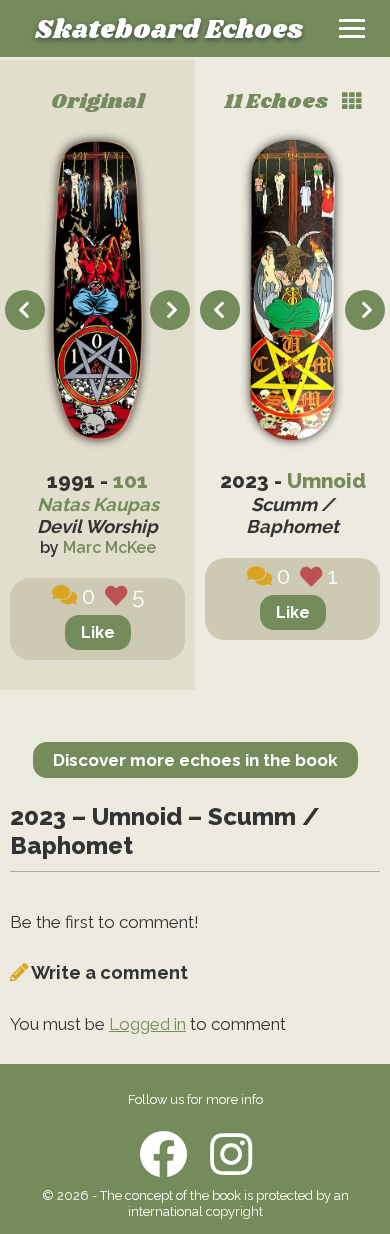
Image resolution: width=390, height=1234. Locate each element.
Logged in (147, 1024)
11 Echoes (278, 102)
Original (98, 102)
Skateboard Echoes (169, 30)
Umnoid (326, 480)
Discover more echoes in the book (195, 760)
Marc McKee (109, 547)
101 (130, 480)
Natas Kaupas (98, 504)
